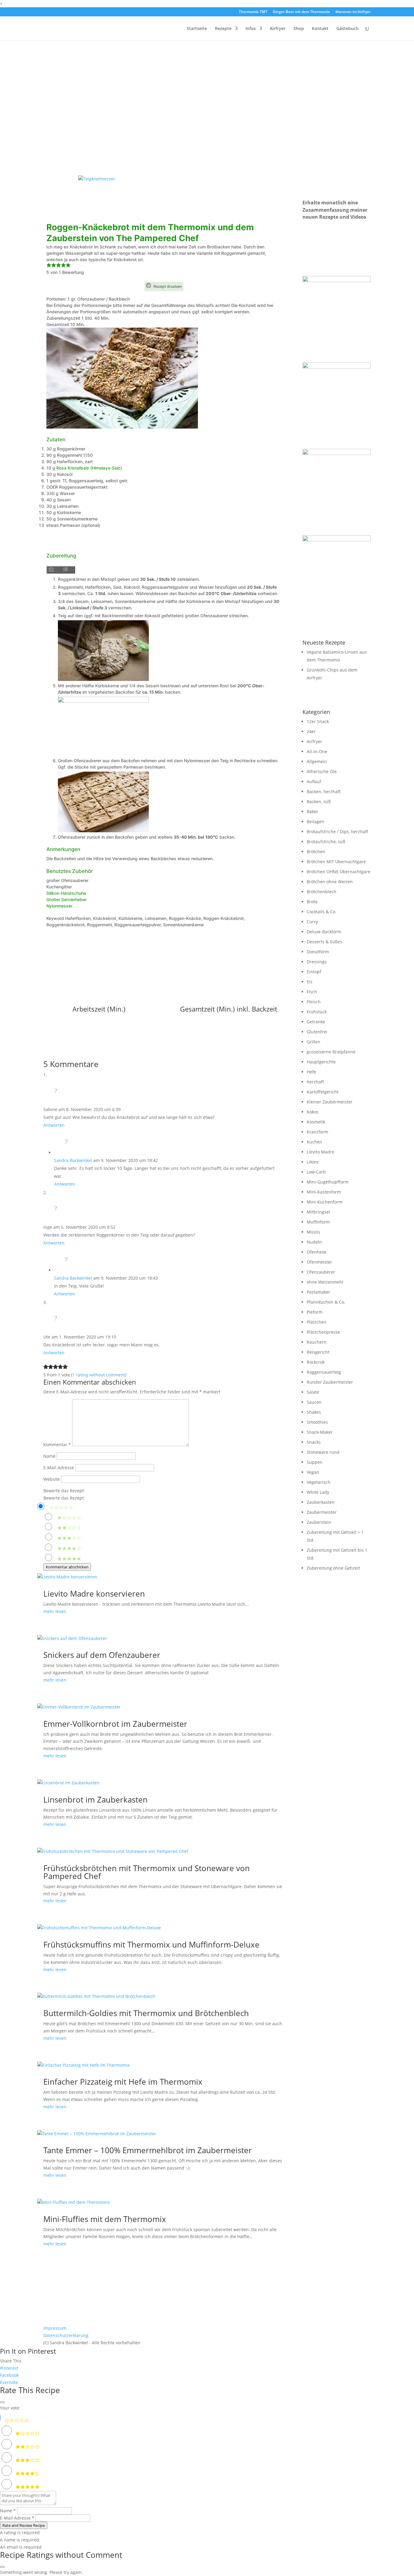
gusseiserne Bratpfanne (331, 1052)
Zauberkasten (321, 1502)
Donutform (318, 952)
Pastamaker (319, 1292)
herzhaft (315, 1082)
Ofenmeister (319, 1262)
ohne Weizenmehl (325, 1282)
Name (49, 1456)
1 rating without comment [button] (99, 1375)
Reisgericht (318, 1352)
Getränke (316, 1022)
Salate (313, 1392)
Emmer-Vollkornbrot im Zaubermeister (115, 1724)
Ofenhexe (317, 1252)
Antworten (54, 1125)
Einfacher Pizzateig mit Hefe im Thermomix (123, 2082)
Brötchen (316, 852)
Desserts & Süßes (324, 942)
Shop (299, 29)
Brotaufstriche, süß (326, 842)
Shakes (314, 1412)
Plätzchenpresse (323, 1332)
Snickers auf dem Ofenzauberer (102, 1655)
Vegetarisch (319, 1482)
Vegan (313, 1472)
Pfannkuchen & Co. (326, 1302)
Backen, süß (319, 801)
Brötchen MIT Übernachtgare (336, 862)
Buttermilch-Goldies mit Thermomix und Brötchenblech (146, 2013)
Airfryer (278, 29)
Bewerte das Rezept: (64, 1491)
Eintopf (314, 972)
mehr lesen (55, 1611)
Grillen (314, 1042)
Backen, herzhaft (324, 791)
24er (311, 731)
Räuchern (317, 1342)
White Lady (318, 1492)
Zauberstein (319, 1522)
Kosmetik (316, 1122)
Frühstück (317, 1012)
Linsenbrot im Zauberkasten (95, 1800)
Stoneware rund (323, 1452)
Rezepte (223, 29)
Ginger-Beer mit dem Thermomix (301, 12)
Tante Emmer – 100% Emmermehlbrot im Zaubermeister (148, 2150)
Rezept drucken (167, 286)
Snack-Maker (320, 1432)
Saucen (314, 1402)
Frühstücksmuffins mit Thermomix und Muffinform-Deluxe (151, 1945)
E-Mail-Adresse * (17, 2518)
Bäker (312, 812)
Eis (310, 982)
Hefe (311, 1072)
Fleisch (314, 1002)
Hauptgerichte (321, 1062)
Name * (8, 2511)
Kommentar (57, 1445)
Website (52, 1479)
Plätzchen (317, 1322)
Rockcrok (316, 1362)
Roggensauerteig (324, 1372)
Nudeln (314, 1242)
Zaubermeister (322, 1512)
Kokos (313, 1112)
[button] (49, 266)
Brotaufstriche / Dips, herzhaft (337, 832)
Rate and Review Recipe (24, 2525)
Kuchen (314, 1142)
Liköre (313, 1162)
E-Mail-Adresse (59, 1468)
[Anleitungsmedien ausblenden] (68, 570)
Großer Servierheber (67, 899)
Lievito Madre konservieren (94, 1594)
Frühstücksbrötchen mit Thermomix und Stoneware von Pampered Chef (147, 1872)
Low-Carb (316, 1172)
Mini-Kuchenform (325, 1202)
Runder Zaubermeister (330, 1382)
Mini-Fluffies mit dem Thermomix (105, 2219)
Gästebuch (347, 29)
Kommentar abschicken (67, 1567)
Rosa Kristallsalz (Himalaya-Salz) (89, 468)
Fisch (312, 992)
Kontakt (320, 29)
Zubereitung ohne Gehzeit (333, 1568)
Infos (251, 29)
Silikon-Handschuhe (66, 893)
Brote (312, 902)
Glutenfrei (317, 1032)
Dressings (317, 962)
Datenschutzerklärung (66, 2335)
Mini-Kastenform (324, 1192)
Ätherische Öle (322, 771)
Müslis (313, 1232)
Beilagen (316, 822)
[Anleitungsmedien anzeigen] (54, 570)
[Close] (2, 2402)
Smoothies (317, 1422)
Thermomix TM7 (253, 12)
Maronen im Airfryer (353, 12)
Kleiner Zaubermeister (330, 1102)
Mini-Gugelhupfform (328, 1182)
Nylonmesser (59, 906)
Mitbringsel (318, 1212)
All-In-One (317, 751)
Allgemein (317, 761)
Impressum (55, 2328)
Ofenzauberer (321, 1272)
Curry (312, 922)
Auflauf (314, 781)
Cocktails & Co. (322, 912)
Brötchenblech (322, 892)
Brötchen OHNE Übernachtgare (339, 872)
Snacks (314, 1442)
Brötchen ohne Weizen (330, 882)
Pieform (315, 1312)
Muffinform (318, 1222)
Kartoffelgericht (323, 1092)
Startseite (197, 29)
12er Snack (318, 721)
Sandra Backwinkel (73, 1160)
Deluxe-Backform (324, 932)
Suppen (315, 1462)
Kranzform (317, 1132)
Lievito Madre (321, 1152)
